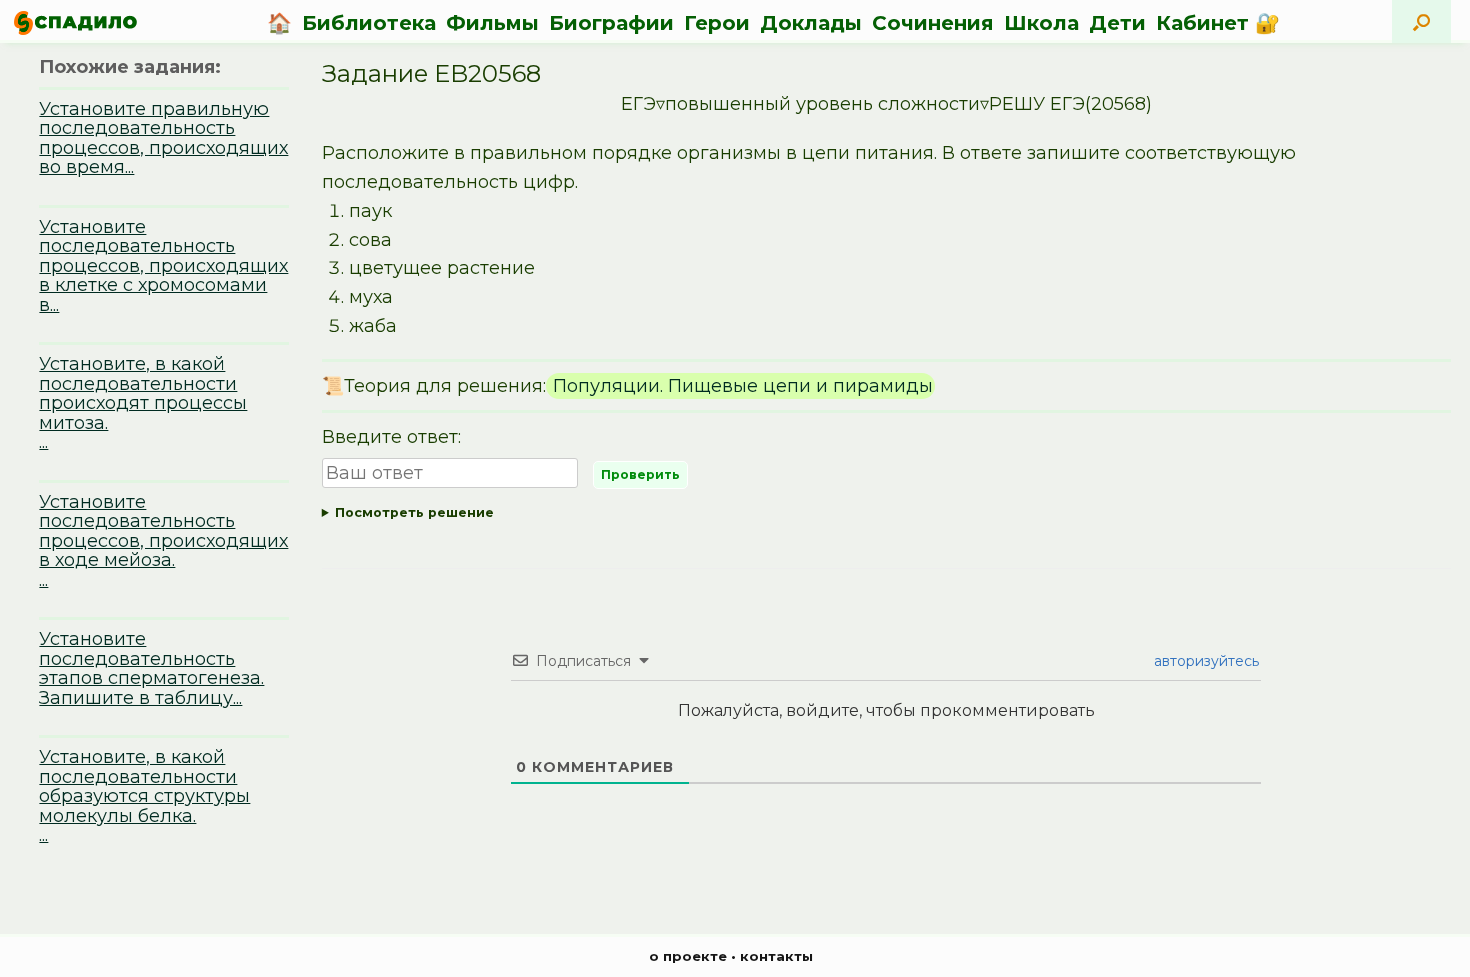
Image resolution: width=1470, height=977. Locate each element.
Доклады (811, 23)
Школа (1041, 23)
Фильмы (492, 23)
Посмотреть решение (414, 512)
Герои (717, 23)
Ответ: (876, 516)
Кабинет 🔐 (1218, 23)
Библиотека (369, 23)
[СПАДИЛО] (75, 22)
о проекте (688, 956)
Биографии (611, 23)
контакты (776, 956)
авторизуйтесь (1204, 661)
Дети (1117, 23)
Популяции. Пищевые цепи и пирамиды (740, 386)
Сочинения (933, 23)
